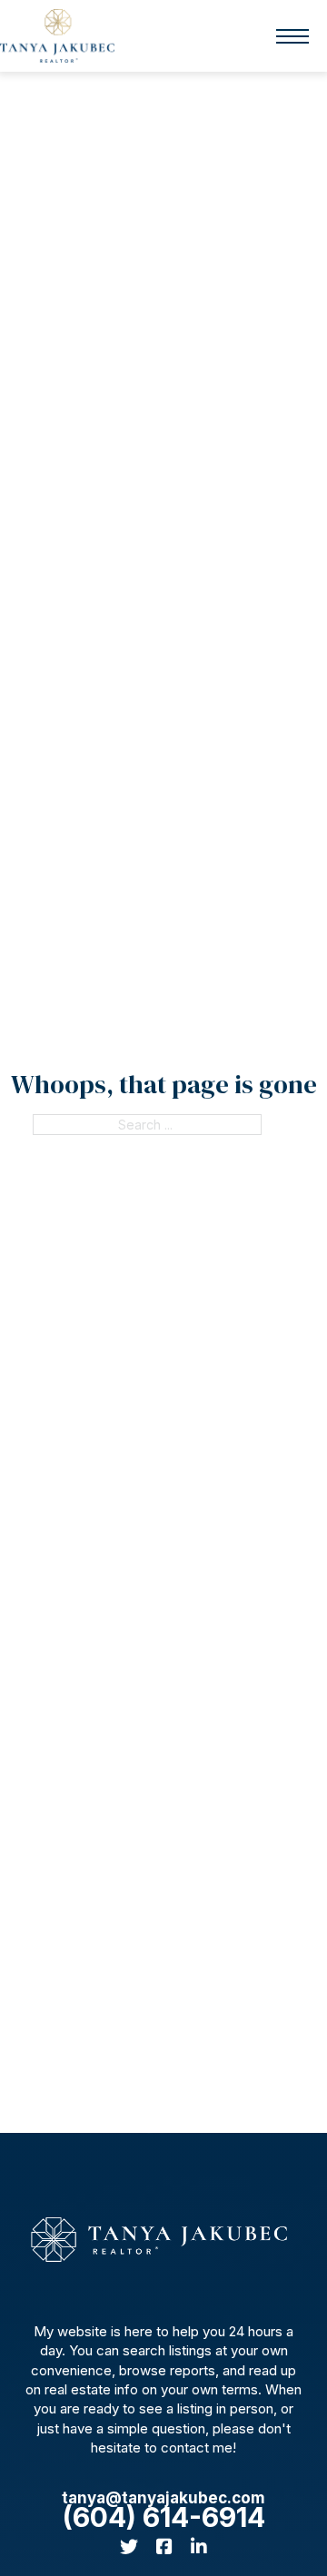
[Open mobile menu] (292, 36)
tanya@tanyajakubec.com (163, 2498)
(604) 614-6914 (164, 2517)
